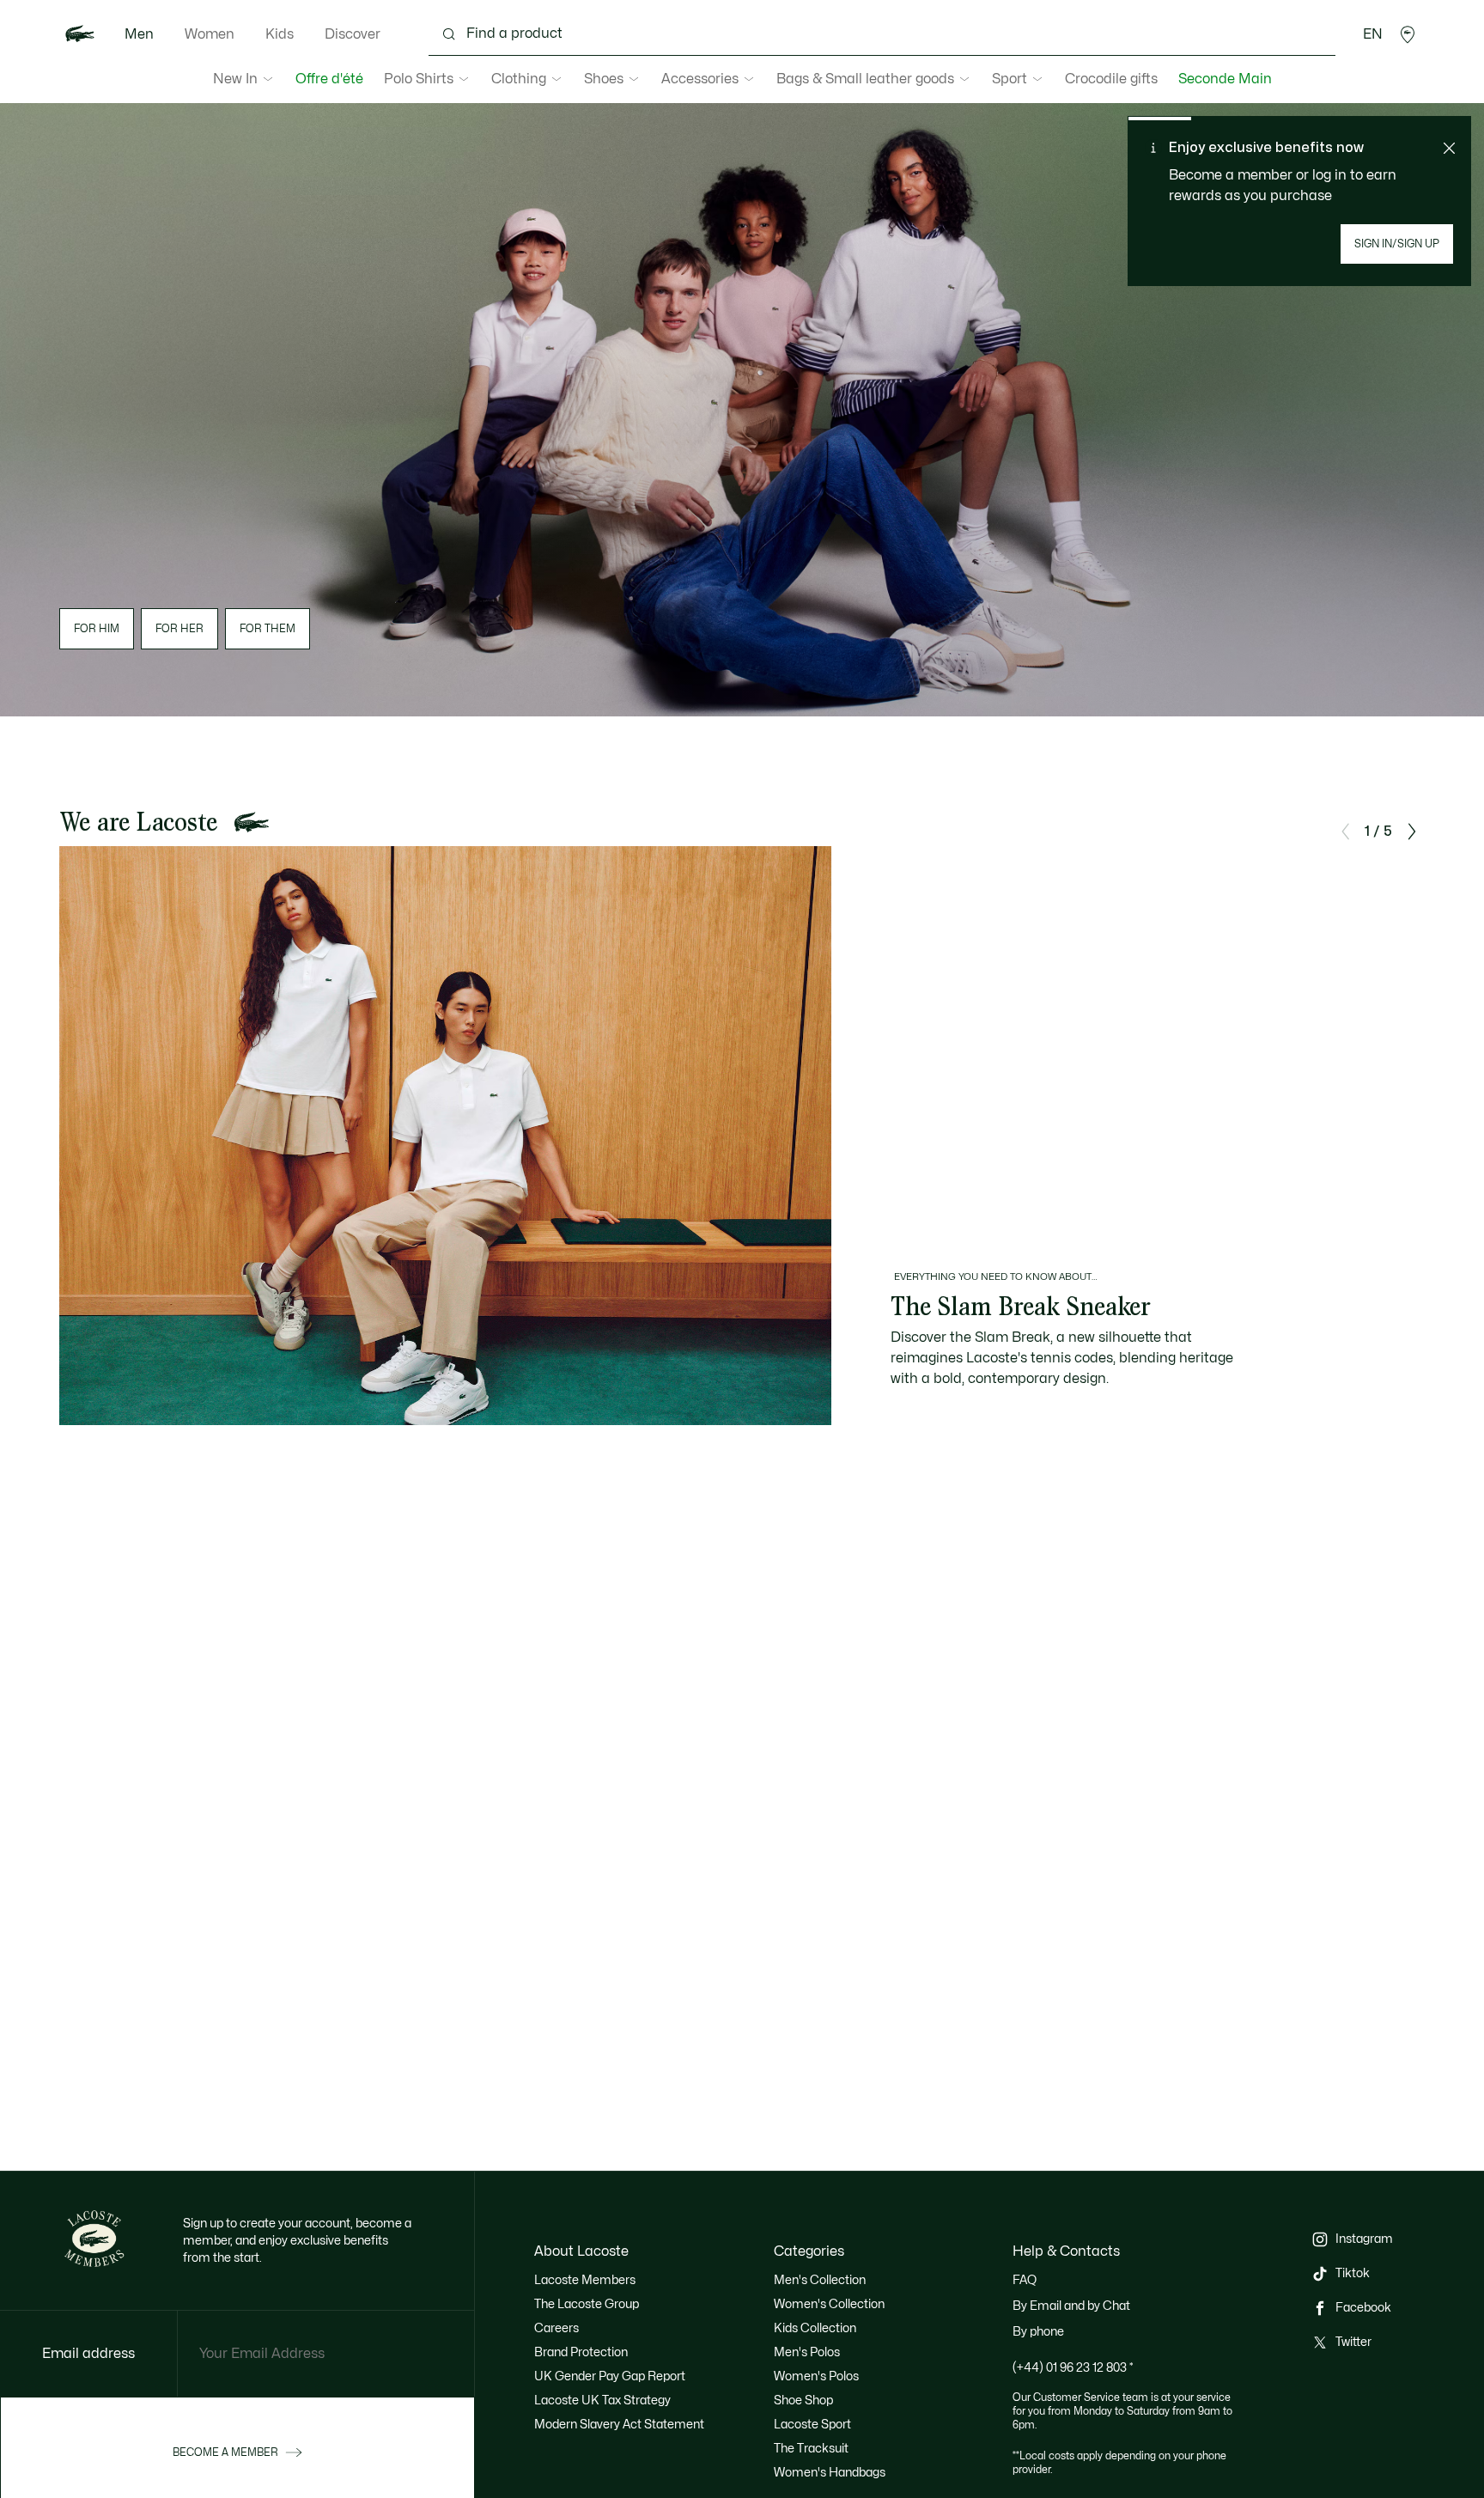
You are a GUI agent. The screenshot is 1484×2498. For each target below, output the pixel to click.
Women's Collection (829, 2304)
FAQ (1025, 2280)
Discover (353, 34)
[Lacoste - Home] (80, 34)
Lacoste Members (585, 2280)
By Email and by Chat (1071, 2306)
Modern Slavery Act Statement (619, 2425)
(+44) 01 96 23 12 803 (1073, 2368)
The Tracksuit (811, 2449)
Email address (88, 2354)
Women (210, 34)
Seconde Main (1225, 79)
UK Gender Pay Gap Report (610, 2376)
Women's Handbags (830, 2473)
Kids (280, 34)
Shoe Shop (803, 2401)
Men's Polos (807, 2352)
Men (139, 34)
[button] (1408, 34)
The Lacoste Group (587, 2304)
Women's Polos (816, 2376)
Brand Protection (581, 2352)
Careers (556, 2328)
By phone (1038, 2332)
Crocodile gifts (1111, 79)
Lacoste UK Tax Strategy (602, 2401)
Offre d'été (329, 79)
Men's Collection (820, 2280)
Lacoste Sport (812, 2425)
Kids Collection (815, 2328)
